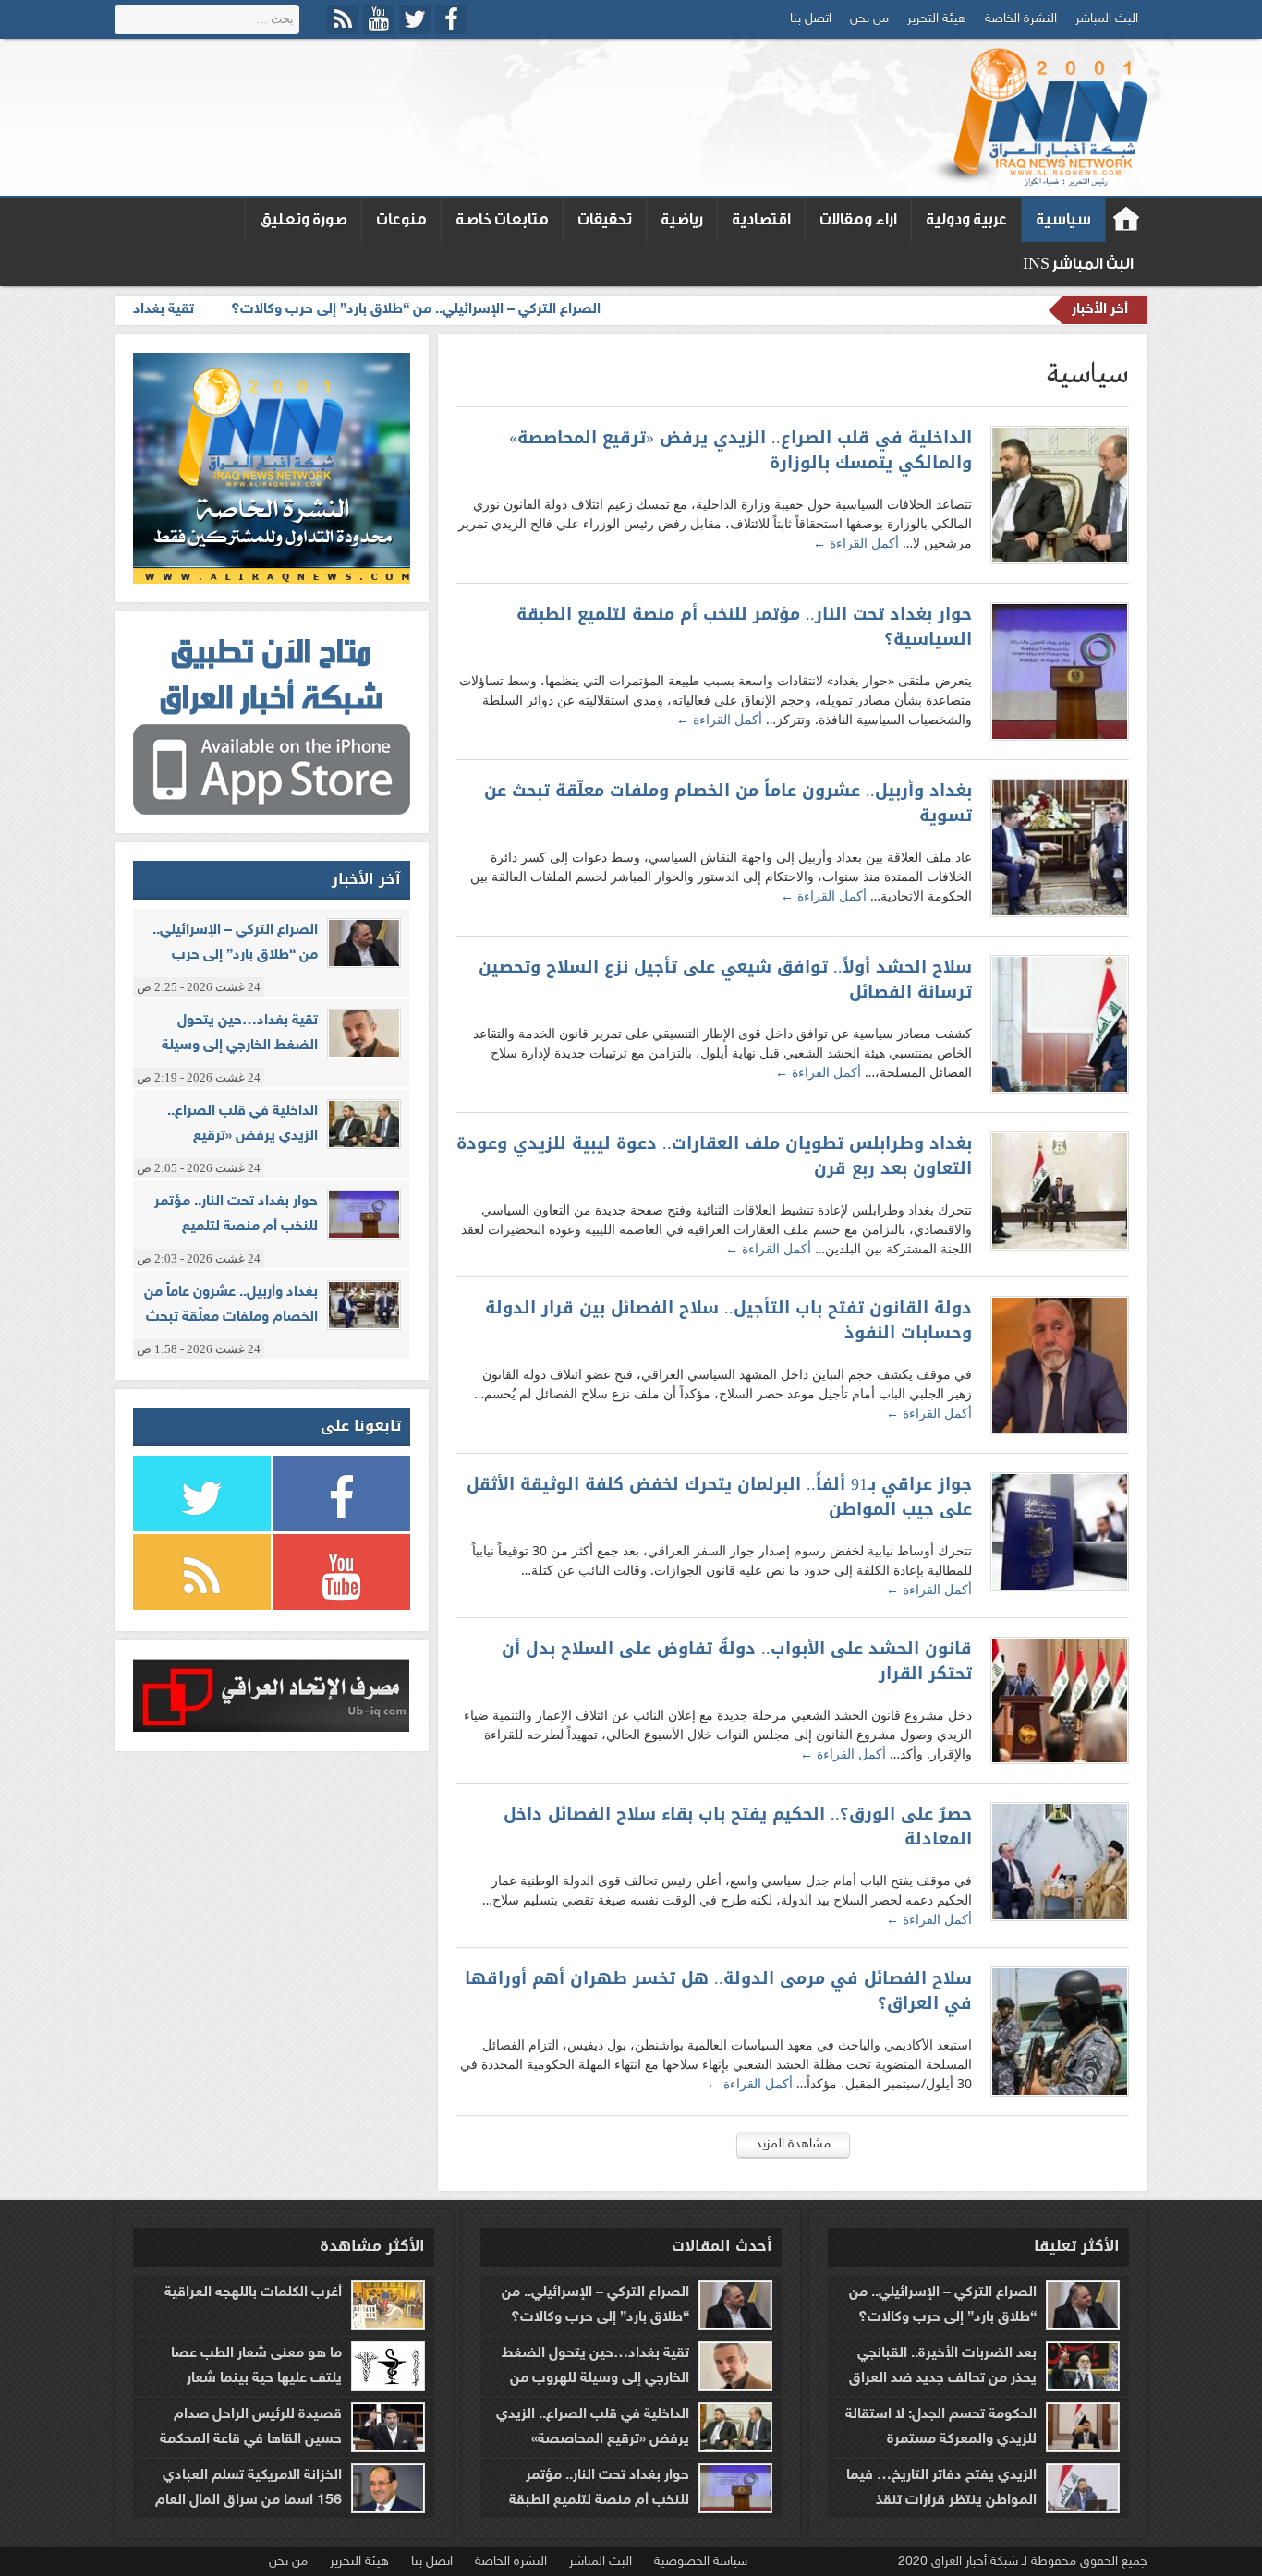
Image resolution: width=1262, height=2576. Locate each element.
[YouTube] (379, 19)
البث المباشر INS (1078, 264)
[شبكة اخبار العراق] (1036, 117)
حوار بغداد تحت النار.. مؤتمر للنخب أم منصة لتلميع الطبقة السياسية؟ (744, 627)
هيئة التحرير (937, 19)
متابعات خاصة (502, 219)
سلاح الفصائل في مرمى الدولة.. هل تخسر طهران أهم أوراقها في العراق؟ (718, 1991)
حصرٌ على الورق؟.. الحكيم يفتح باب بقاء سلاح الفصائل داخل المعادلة (738, 1827)
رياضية (682, 219)
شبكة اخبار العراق (1127, 220)
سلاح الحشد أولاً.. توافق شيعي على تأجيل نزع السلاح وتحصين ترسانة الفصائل (725, 980)
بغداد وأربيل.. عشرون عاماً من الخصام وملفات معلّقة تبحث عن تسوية (728, 804)
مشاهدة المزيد (793, 2144)
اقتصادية (761, 219)
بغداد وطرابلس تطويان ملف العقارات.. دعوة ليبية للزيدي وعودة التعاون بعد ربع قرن (714, 1156)
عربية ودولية (966, 219)
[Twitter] (415, 19)
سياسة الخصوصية (701, 2562)
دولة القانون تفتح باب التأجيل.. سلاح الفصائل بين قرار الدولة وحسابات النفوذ (728, 1321)
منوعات (401, 219)
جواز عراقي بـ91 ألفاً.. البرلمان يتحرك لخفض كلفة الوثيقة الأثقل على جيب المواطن (719, 1497)
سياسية (1063, 219)
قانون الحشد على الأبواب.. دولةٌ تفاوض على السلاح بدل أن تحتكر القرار (737, 1662)
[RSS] (343, 19)
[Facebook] (451, 19)
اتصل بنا (811, 19)
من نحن (869, 19)
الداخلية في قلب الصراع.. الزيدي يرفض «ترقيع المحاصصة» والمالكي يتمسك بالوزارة (740, 451)
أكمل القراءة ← (856, 543)
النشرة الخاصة (1021, 19)
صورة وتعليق (303, 219)
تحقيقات (605, 219)
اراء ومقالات (858, 219)
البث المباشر (1107, 19)
